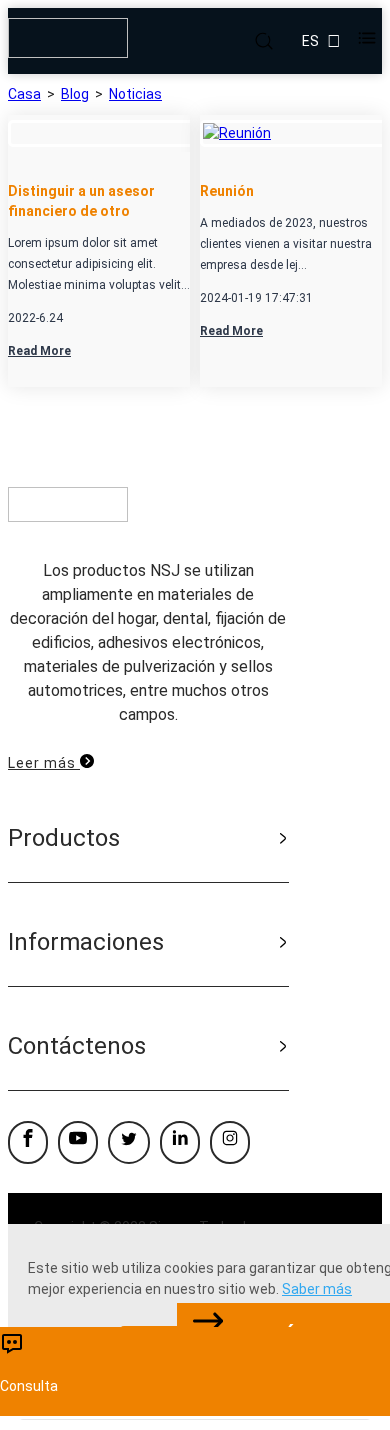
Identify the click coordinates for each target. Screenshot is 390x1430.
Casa (24, 94)
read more (39, 351)
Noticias (135, 94)
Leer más (44, 763)
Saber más (317, 1289)
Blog (75, 94)
